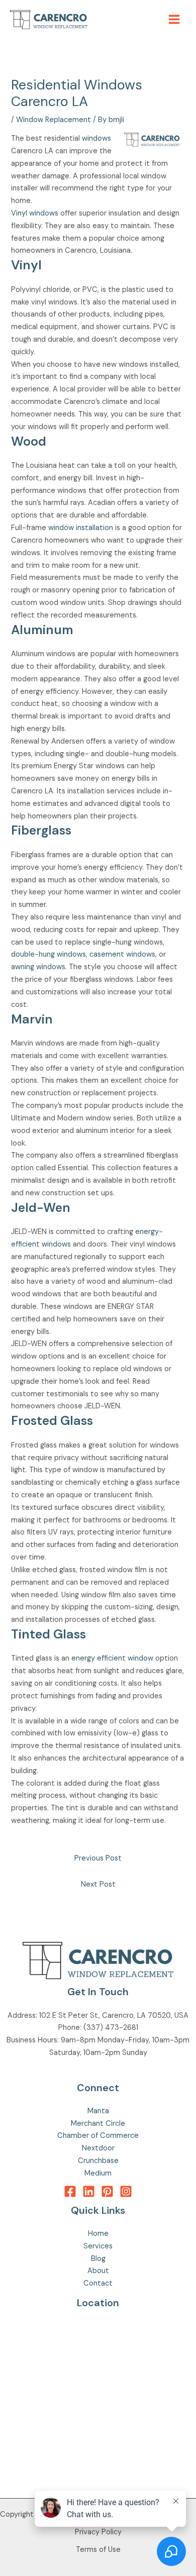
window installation (81, 528)
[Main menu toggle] (174, 19)
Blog (98, 2259)
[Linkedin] (89, 2191)
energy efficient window (112, 1658)
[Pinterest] (107, 2191)
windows (96, 138)
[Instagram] (126, 2191)
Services (98, 2246)
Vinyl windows (35, 213)
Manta (98, 2111)
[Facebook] (70, 2191)
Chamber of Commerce (98, 2136)
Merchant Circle (98, 2124)
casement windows (122, 954)
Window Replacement (54, 120)
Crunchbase (98, 2161)
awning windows (38, 967)
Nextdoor (98, 2148)
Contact (98, 2283)
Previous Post (98, 1858)
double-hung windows (48, 954)
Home (98, 2234)
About (98, 2271)
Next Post (98, 1884)
